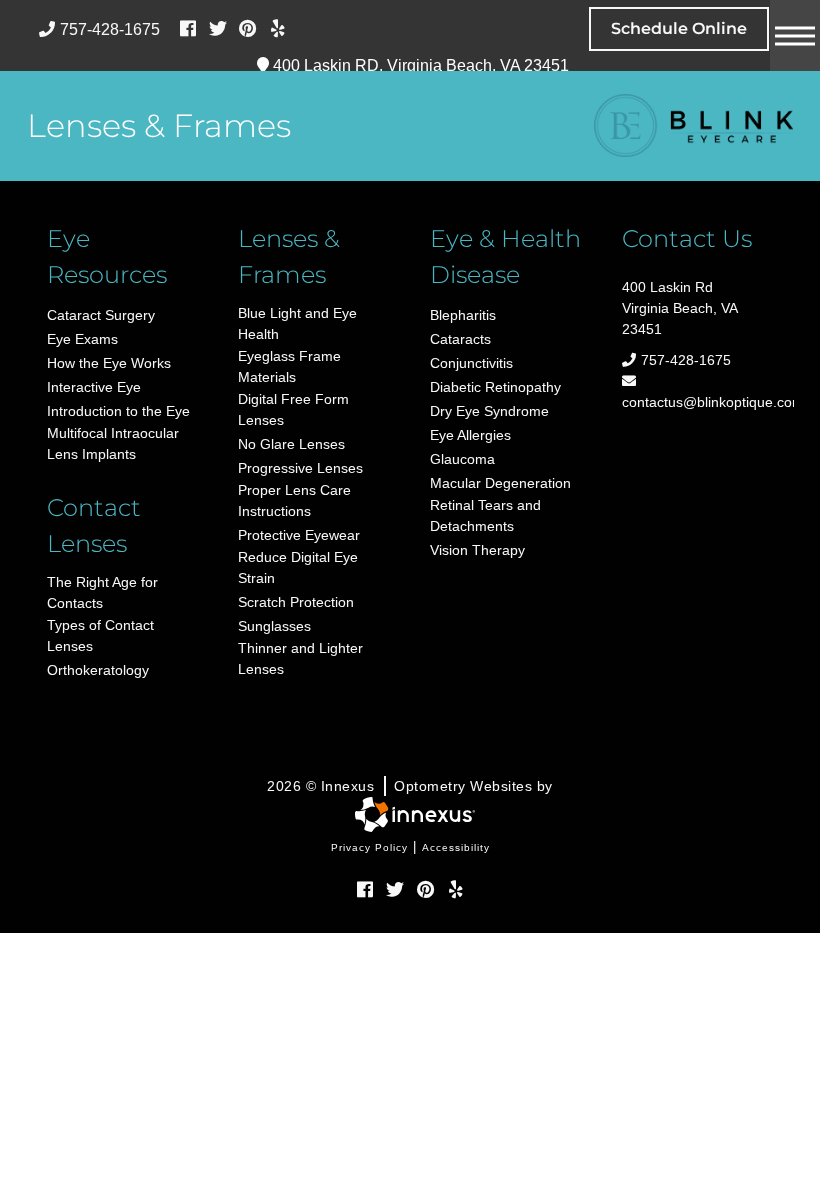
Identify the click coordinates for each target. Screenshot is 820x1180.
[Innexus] (410, 814)
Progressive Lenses (300, 468)
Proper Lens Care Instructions (294, 500)
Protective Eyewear (299, 535)
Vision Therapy (477, 550)
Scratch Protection (296, 602)
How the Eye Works (109, 363)
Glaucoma (462, 459)
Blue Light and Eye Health (297, 323)
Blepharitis (463, 315)
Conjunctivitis (471, 363)
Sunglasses (274, 626)
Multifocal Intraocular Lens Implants (113, 443)
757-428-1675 (110, 29)
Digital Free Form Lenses (293, 409)
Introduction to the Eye (118, 411)
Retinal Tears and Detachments (485, 515)
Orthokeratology (98, 670)
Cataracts (460, 339)
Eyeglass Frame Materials (289, 366)
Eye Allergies (470, 435)
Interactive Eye (94, 387)
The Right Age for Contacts (102, 592)
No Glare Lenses (291, 444)
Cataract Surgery (101, 315)
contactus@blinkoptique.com (698, 402)
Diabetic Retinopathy (495, 387)
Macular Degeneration (500, 483)
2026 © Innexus (410, 786)
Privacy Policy (369, 847)
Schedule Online (679, 28)
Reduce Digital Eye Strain (298, 567)
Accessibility (456, 847)
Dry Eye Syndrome (489, 411)
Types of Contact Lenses (100, 635)
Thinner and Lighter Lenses (300, 658)
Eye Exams (82, 339)
